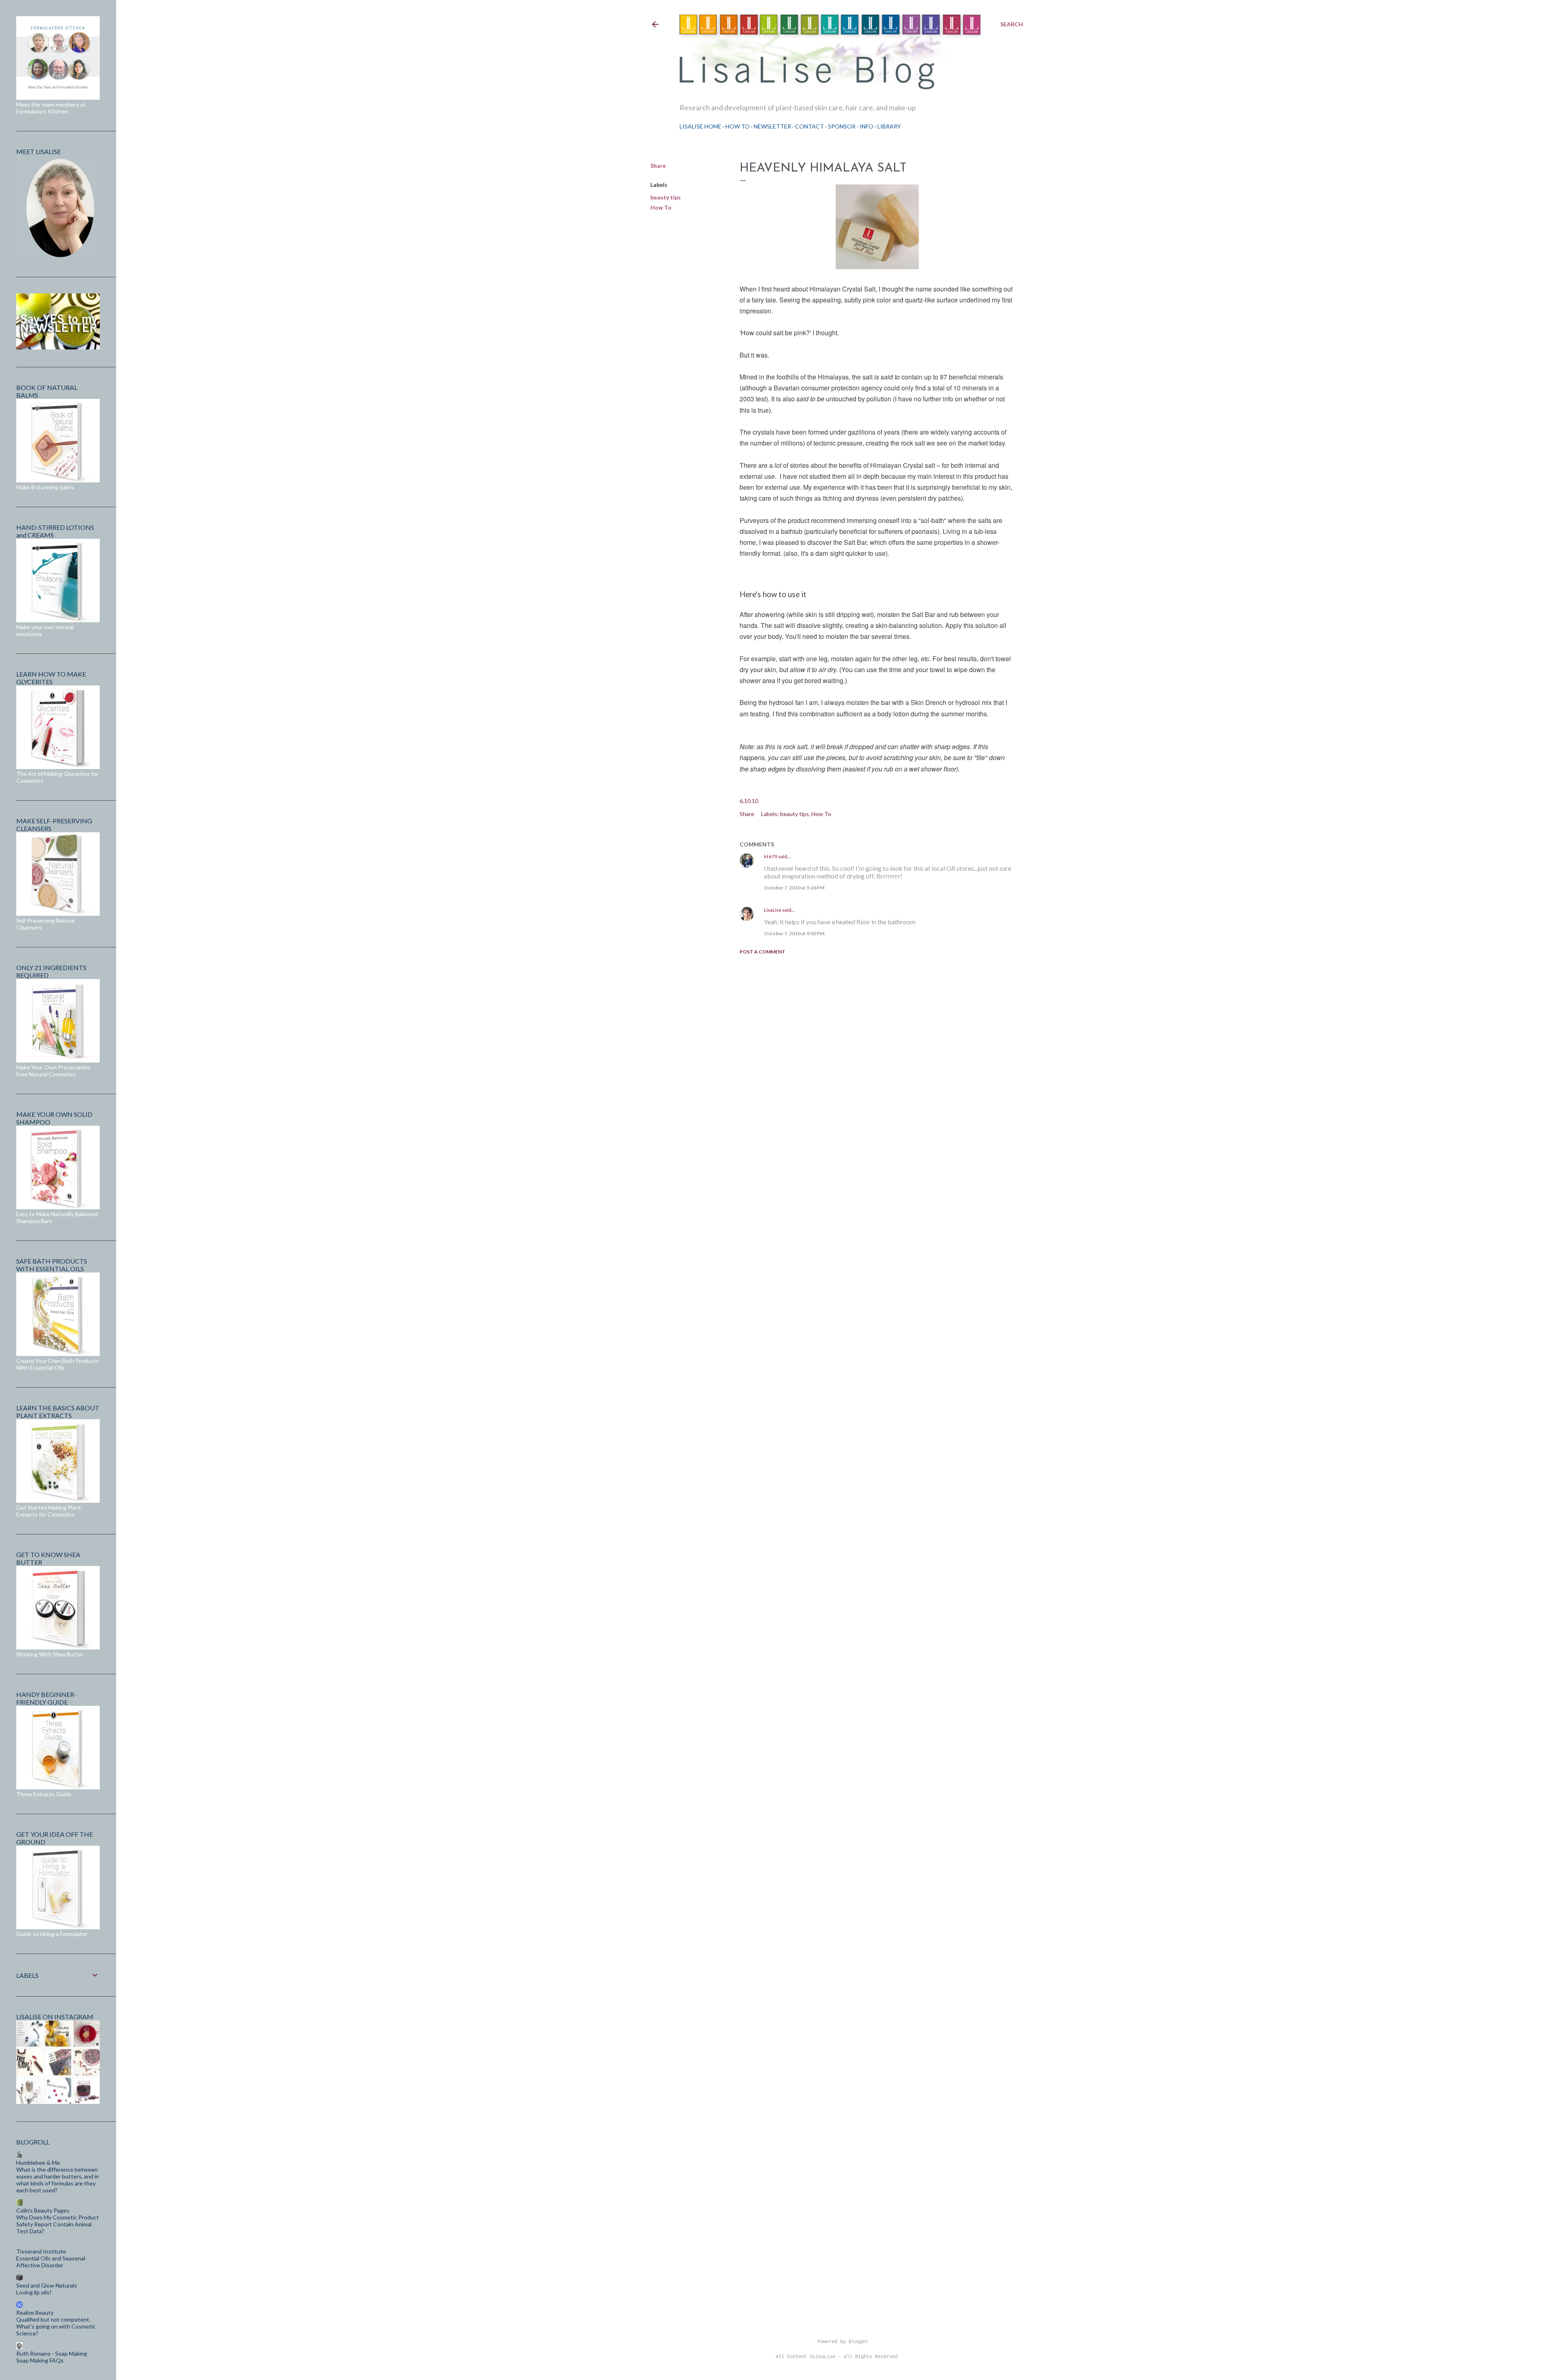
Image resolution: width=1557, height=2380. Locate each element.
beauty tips (666, 197)
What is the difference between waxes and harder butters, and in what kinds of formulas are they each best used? (58, 2180)
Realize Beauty (35, 2313)
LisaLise (773, 910)
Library (889, 126)
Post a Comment (762, 952)
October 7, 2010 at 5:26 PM (794, 888)
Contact (810, 126)
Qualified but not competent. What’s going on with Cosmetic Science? (56, 2326)
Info (866, 126)
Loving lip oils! (34, 2292)
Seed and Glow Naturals (47, 2285)
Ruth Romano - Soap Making (52, 2353)
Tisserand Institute (41, 2251)
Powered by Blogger (843, 2342)
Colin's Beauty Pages (43, 2210)
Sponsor (842, 126)
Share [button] (658, 166)
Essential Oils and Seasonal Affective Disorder (51, 2262)
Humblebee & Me (38, 2163)
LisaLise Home (700, 126)
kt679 (771, 856)
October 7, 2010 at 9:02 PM (794, 933)
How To (738, 126)
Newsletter (772, 126)
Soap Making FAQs (40, 2360)
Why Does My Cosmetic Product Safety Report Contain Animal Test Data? (58, 2224)
